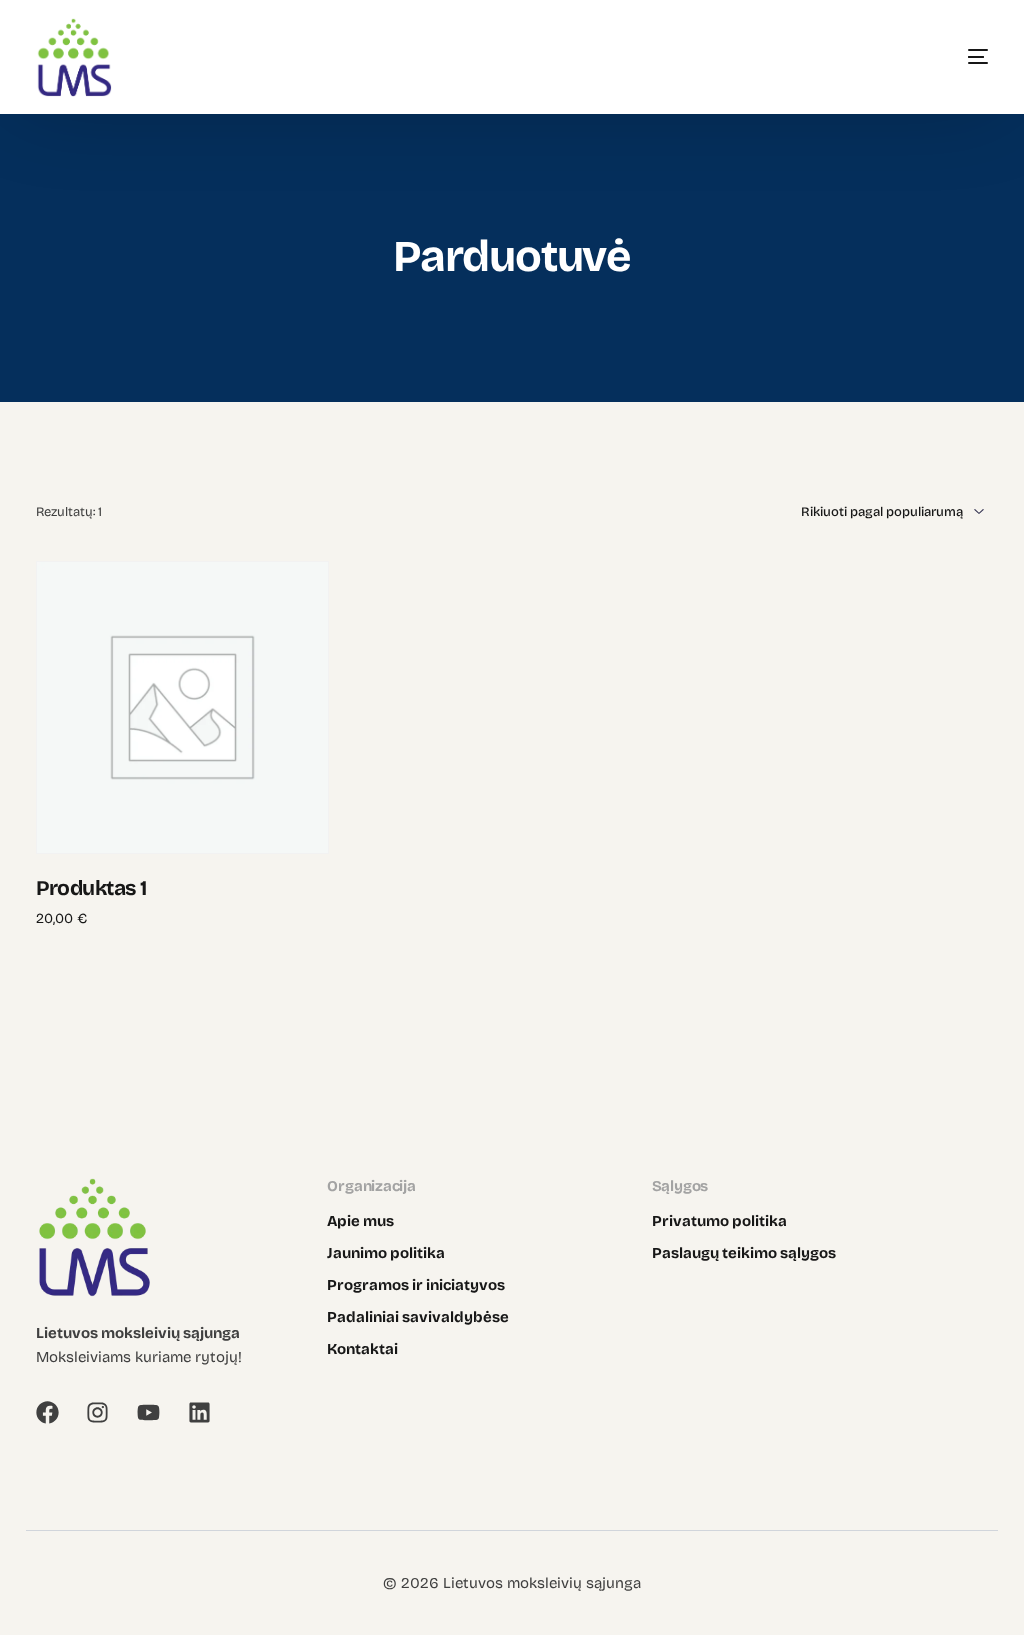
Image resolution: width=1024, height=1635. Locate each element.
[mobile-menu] (948, 57)
